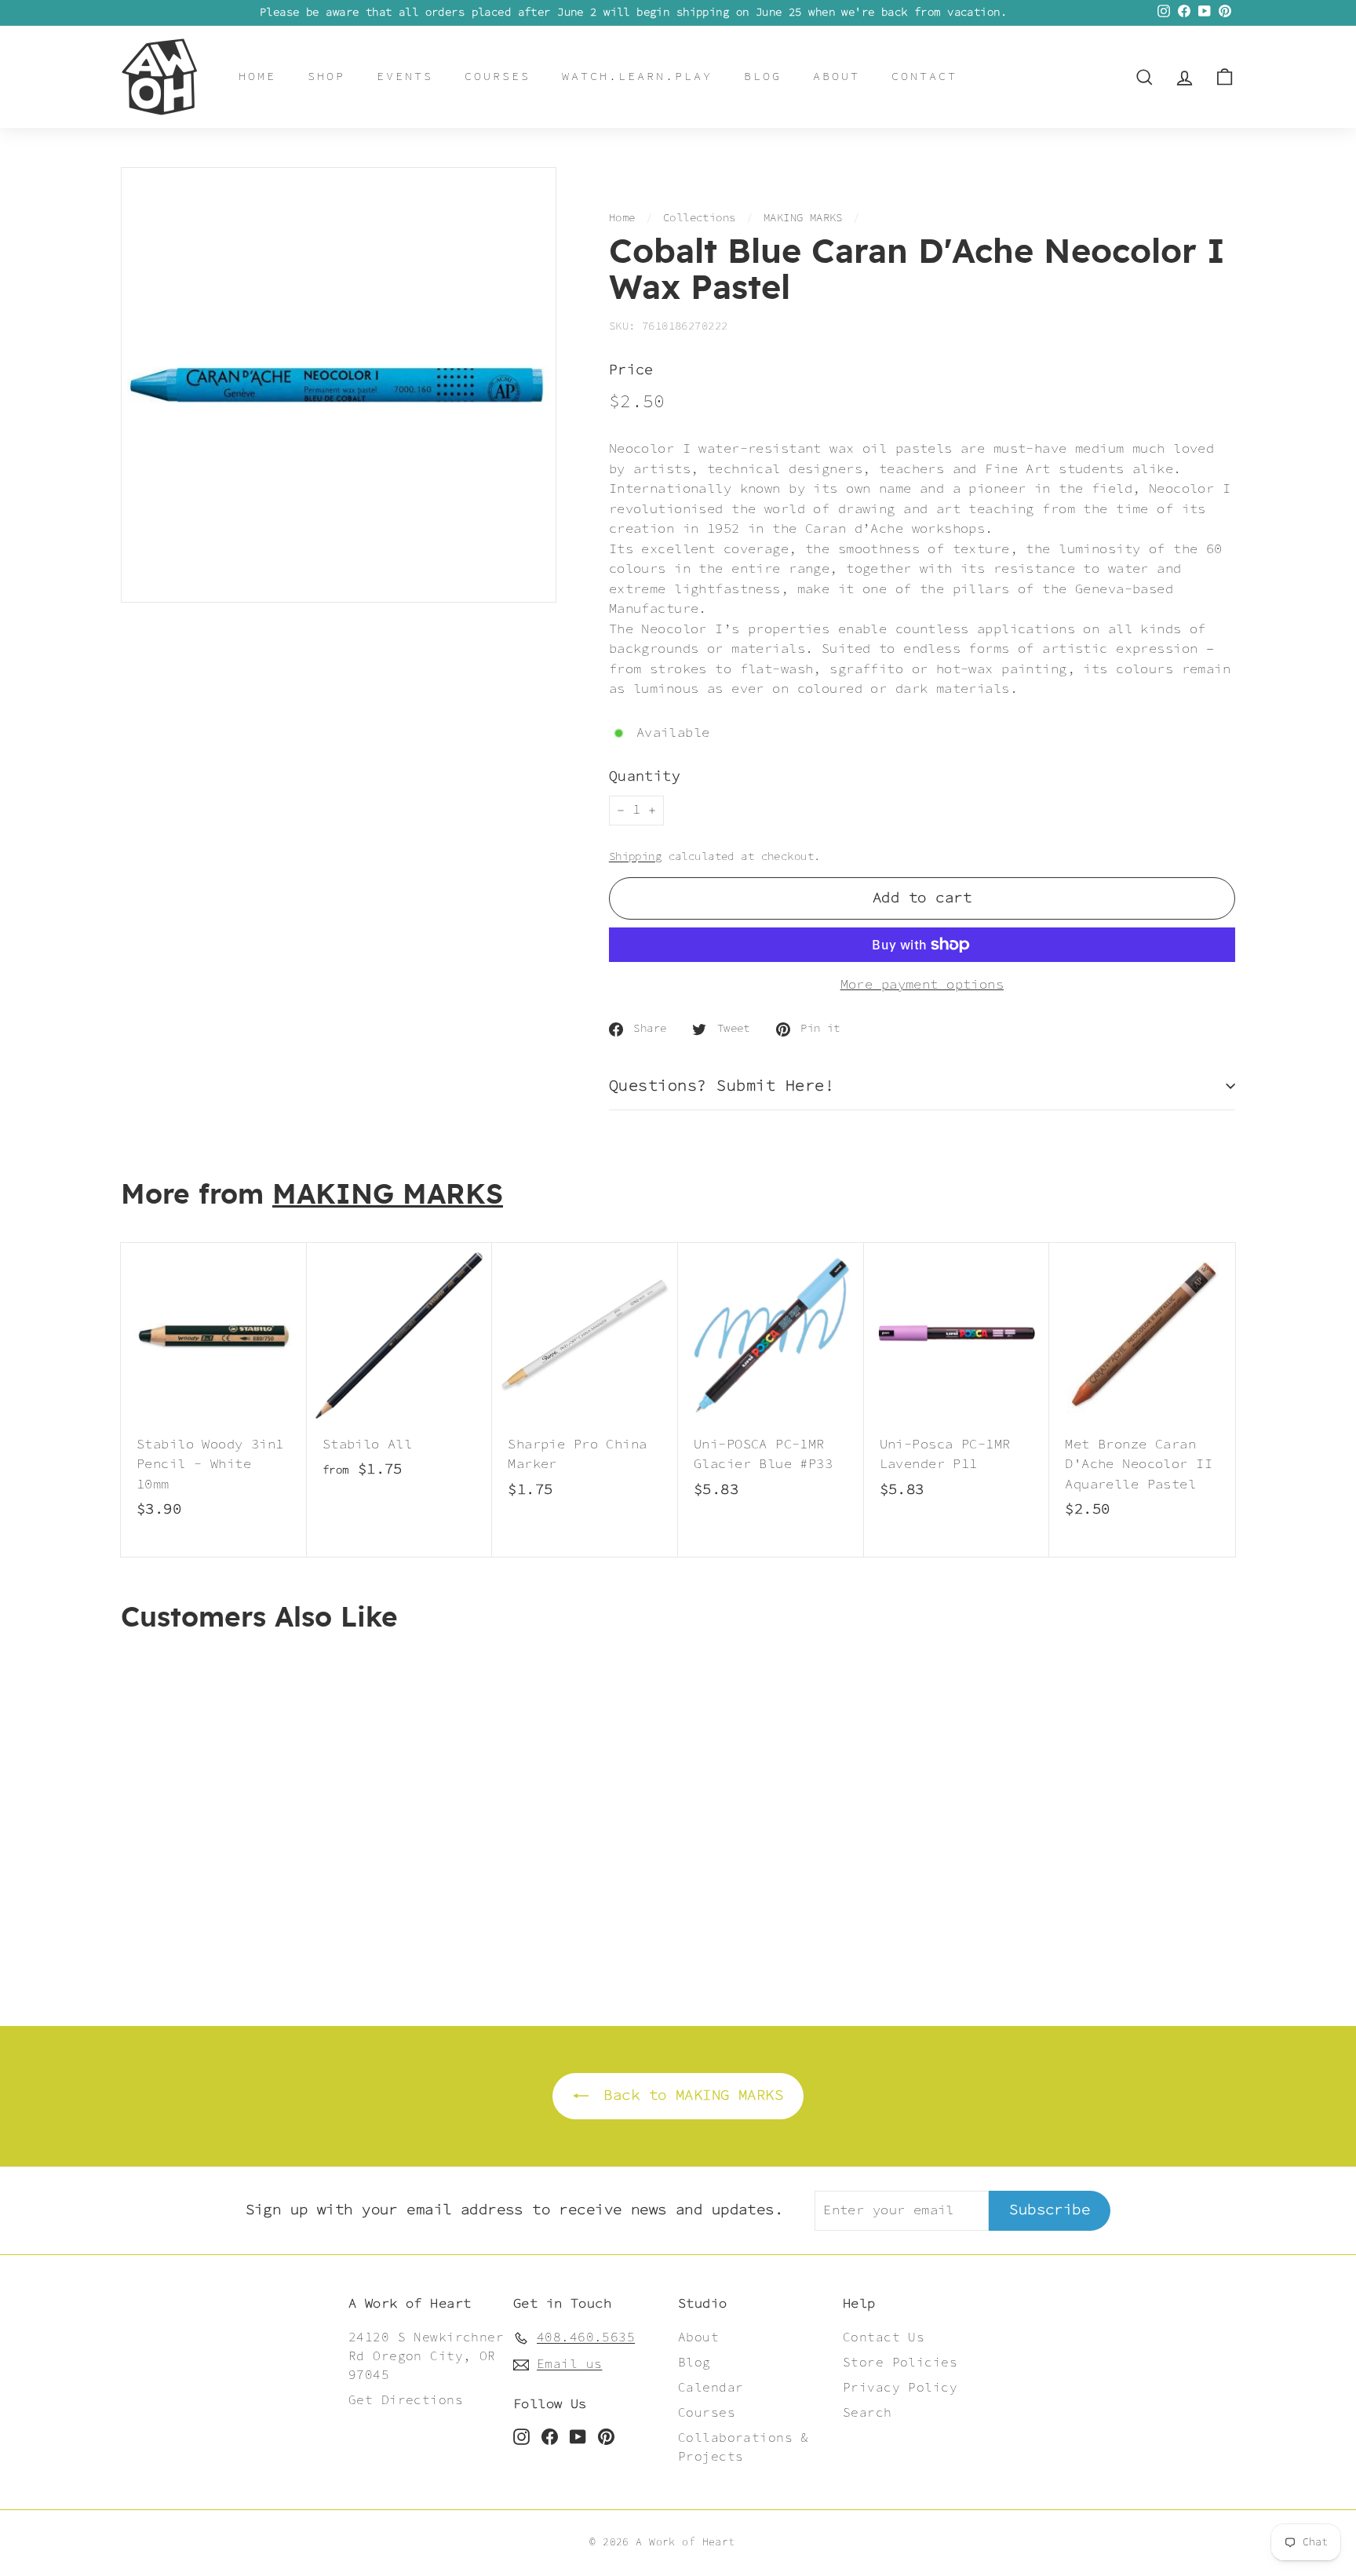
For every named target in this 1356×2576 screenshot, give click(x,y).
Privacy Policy (900, 2388)
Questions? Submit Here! (722, 1086)
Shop (326, 77)
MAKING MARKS (803, 218)
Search (868, 2413)
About (837, 77)
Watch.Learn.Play (637, 77)
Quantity (645, 777)
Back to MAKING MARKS (689, 2095)
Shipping (635, 857)
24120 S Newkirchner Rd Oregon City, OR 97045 (426, 2357)
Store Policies (900, 2363)
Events (405, 77)
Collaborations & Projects (744, 2448)
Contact (924, 77)
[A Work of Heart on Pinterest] (606, 2436)
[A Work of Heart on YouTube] (578, 2436)
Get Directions (406, 2401)
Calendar (711, 2388)
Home (257, 77)
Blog (763, 77)
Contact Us (884, 2338)
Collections (700, 218)
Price (631, 371)
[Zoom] (339, 385)
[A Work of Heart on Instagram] (521, 2436)
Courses (498, 77)
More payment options (922, 985)
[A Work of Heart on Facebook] (550, 2436)
